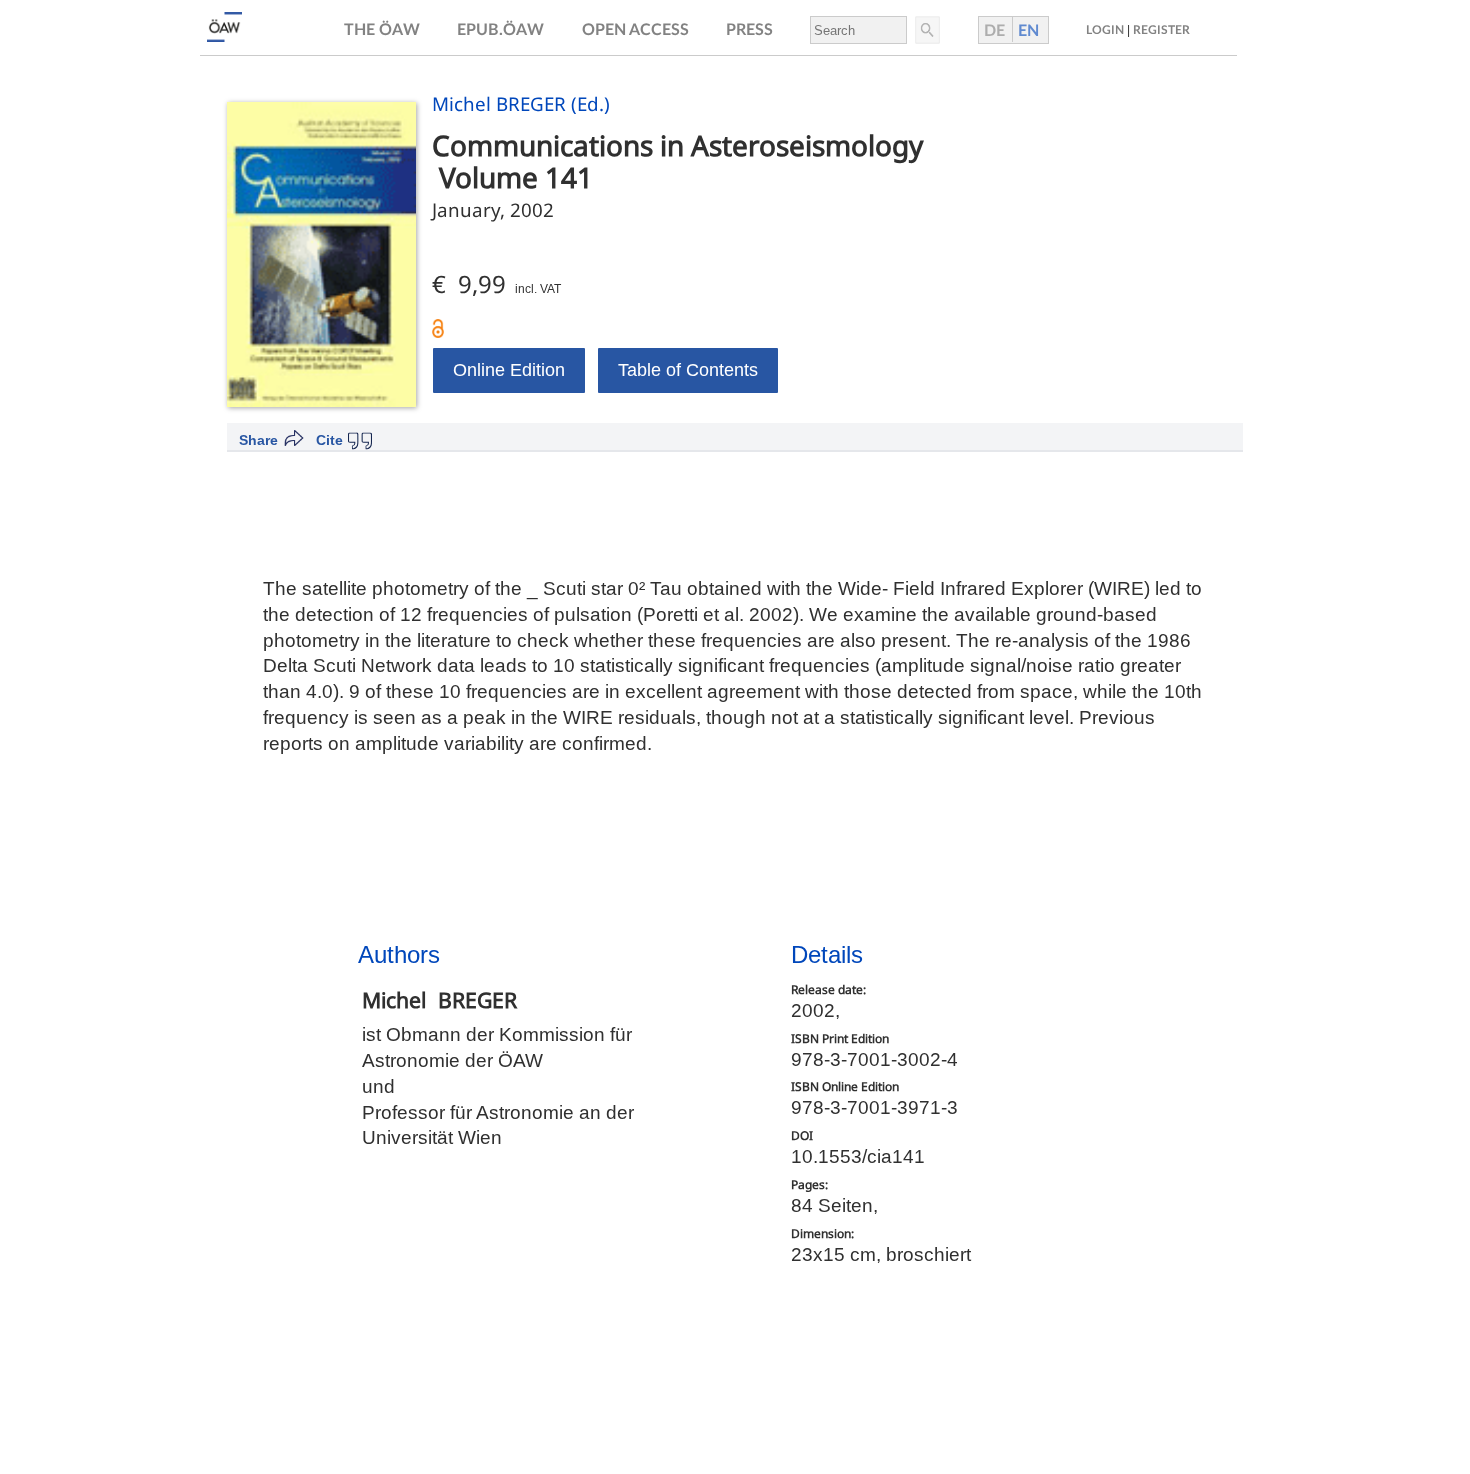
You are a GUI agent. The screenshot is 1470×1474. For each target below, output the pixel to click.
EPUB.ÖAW (500, 30)
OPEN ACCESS (635, 30)
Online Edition (509, 370)
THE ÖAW (382, 30)
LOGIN (1105, 30)
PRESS (749, 30)
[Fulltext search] (926, 30)
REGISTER (1161, 30)
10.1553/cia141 (858, 1156)
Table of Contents (688, 370)
